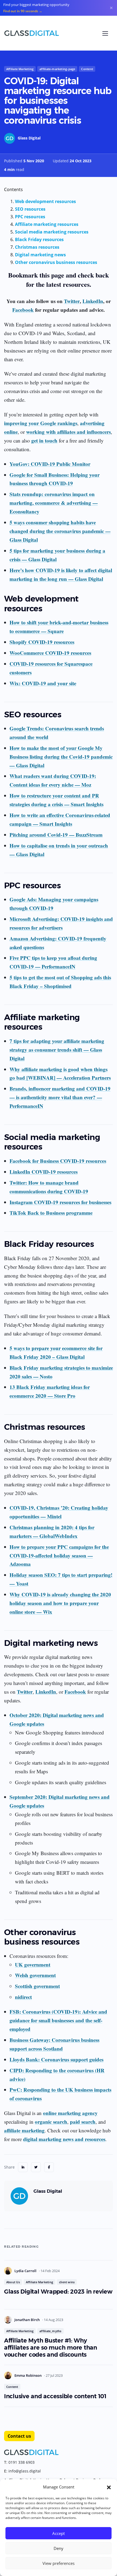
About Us (13, 2282)
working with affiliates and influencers (68, 432)
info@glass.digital (25, 2471)
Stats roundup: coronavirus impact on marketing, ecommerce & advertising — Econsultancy (54, 503)
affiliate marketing (24, 2130)
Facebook (23, 310)
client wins (67, 2282)
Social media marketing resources (52, 232)
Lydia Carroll (26, 2271)
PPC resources (30, 217)
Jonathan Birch (27, 2320)
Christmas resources (37, 247)
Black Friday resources (39, 239)
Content (87, 69)
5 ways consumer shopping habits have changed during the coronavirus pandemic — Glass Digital (60, 531)
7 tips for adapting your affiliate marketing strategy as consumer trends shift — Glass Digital (57, 1050)
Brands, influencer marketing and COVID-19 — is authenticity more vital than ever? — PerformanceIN (60, 1097)
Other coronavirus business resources (56, 262)
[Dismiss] (111, 8)
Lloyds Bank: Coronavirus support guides (56, 2059)
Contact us (19, 2436)
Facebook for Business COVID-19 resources (58, 1161)
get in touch (44, 440)
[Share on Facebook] (49, 2167)
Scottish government (37, 1986)
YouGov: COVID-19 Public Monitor (50, 464)
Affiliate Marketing (20, 69)
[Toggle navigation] (105, 33)
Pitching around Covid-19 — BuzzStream (56, 835)
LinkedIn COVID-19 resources (44, 1172)
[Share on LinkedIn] (23, 2167)
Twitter (72, 301)
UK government (33, 1965)
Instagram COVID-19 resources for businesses (60, 1202)
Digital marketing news (40, 255)
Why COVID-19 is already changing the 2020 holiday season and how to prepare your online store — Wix (60, 1603)
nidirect (23, 1997)
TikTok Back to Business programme (51, 1213)
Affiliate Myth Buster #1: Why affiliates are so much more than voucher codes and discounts (51, 2348)
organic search (51, 2122)
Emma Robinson (28, 2375)
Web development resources (45, 201)
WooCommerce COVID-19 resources (50, 653)
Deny (59, 2548)
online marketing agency (70, 2113)
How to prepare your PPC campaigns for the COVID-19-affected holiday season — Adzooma (59, 1555)
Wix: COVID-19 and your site (43, 683)
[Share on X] (36, 2167)
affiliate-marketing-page (57, 69)
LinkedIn (93, 301)
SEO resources (30, 209)
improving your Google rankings (41, 423)
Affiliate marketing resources (47, 224)
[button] (109, 2487)
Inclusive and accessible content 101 (55, 2396)
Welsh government (35, 1975)
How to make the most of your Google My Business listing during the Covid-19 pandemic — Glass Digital (61, 757)
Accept (59, 2533)
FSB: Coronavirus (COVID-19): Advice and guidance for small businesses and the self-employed (58, 2020)
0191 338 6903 (21, 2462)
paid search (83, 2122)
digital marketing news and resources (64, 2139)
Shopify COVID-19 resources (42, 642)
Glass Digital (29, 138)
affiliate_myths (50, 2331)
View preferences (59, 2563)
